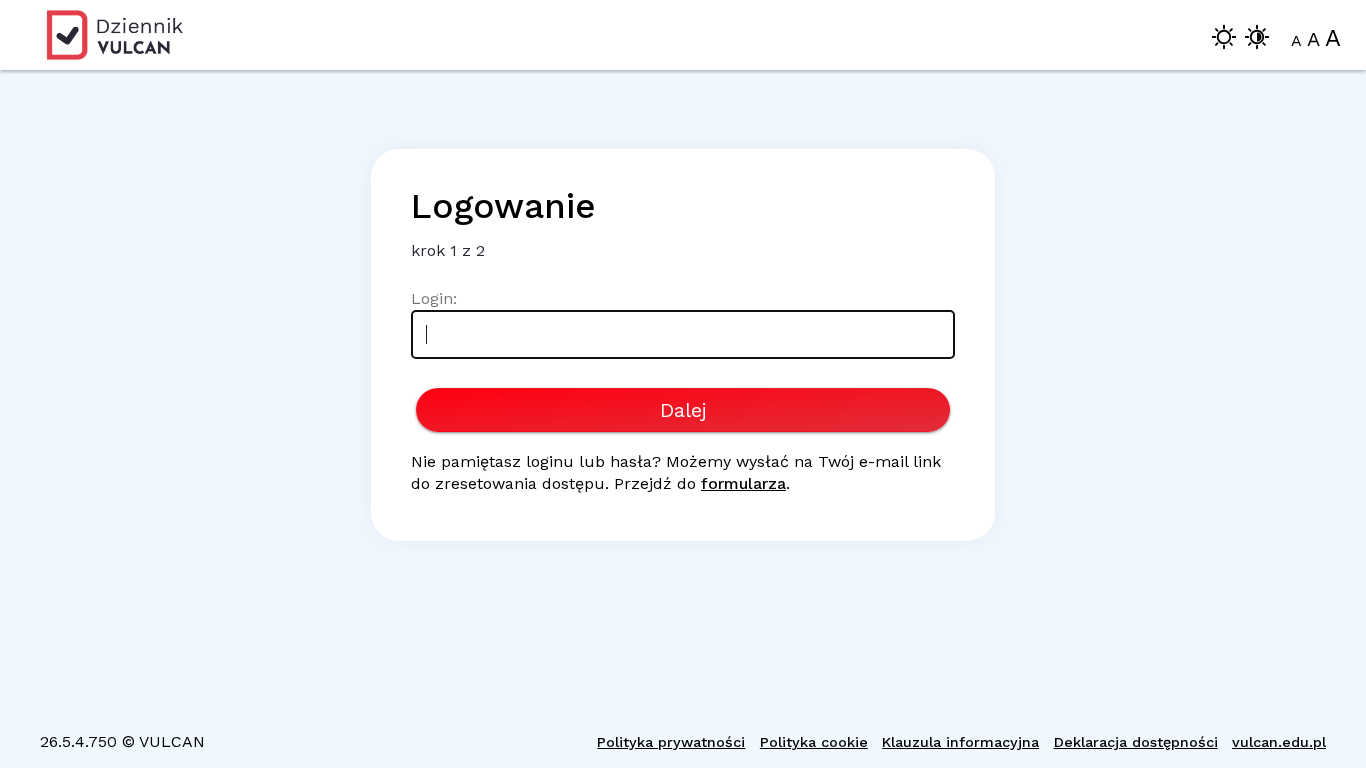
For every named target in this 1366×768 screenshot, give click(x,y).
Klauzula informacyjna (960, 742)
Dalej (683, 410)
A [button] (1296, 41)
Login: (434, 298)
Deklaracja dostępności (1136, 742)
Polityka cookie (814, 742)
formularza (743, 483)
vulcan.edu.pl (1279, 742)
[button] (1224, 40)
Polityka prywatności (671, 742)
